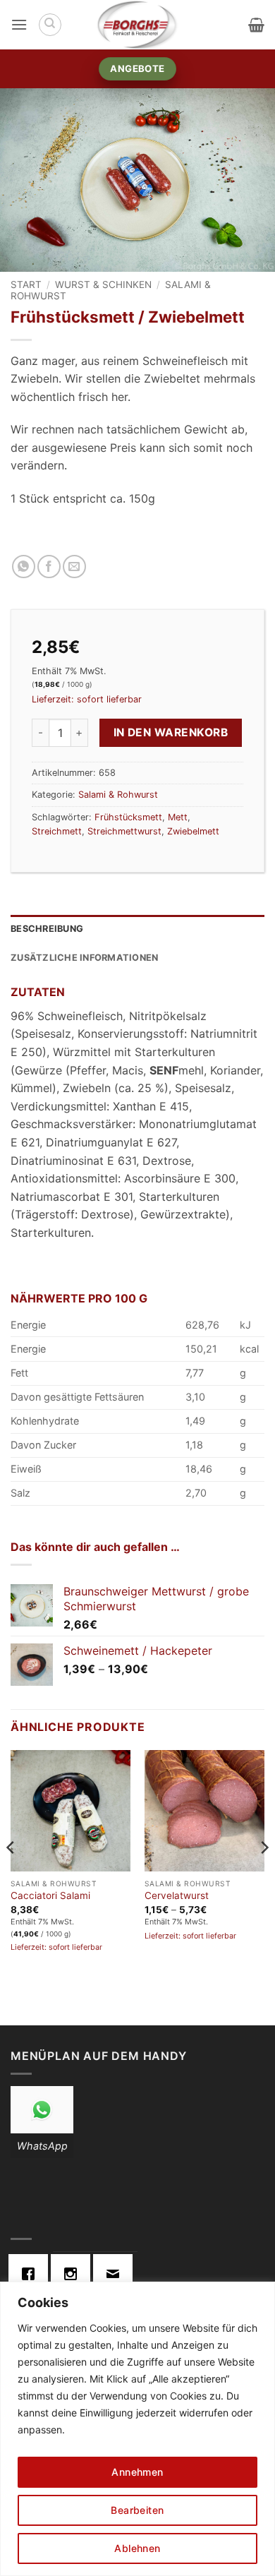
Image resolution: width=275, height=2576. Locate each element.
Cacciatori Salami (50, 1895)
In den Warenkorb (171, 732)
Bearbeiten (137, 2510)
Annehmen (137, 2472)
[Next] (264, 1876)
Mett (178, 817)
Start (26, 284)
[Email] (116, 2274)
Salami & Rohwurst (118, 795)
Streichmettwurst (124, 831)
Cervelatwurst (177, 1895)
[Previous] (11, 1876)
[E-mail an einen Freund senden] (74, 567)
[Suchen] (50, 25)
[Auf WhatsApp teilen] (24, 567)
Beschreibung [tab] (47, 929)
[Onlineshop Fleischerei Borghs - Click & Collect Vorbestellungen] (137, 25)
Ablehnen (137, 2548)
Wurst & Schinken (103, 284)
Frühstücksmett (128, 817)
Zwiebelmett (193, 831)
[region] (137, 2429)
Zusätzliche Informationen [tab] (84, 958)
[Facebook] (32, 2274)
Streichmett (57, 831)
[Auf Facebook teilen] (49, 567)
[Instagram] (74, 2274)
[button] (19, 24)
